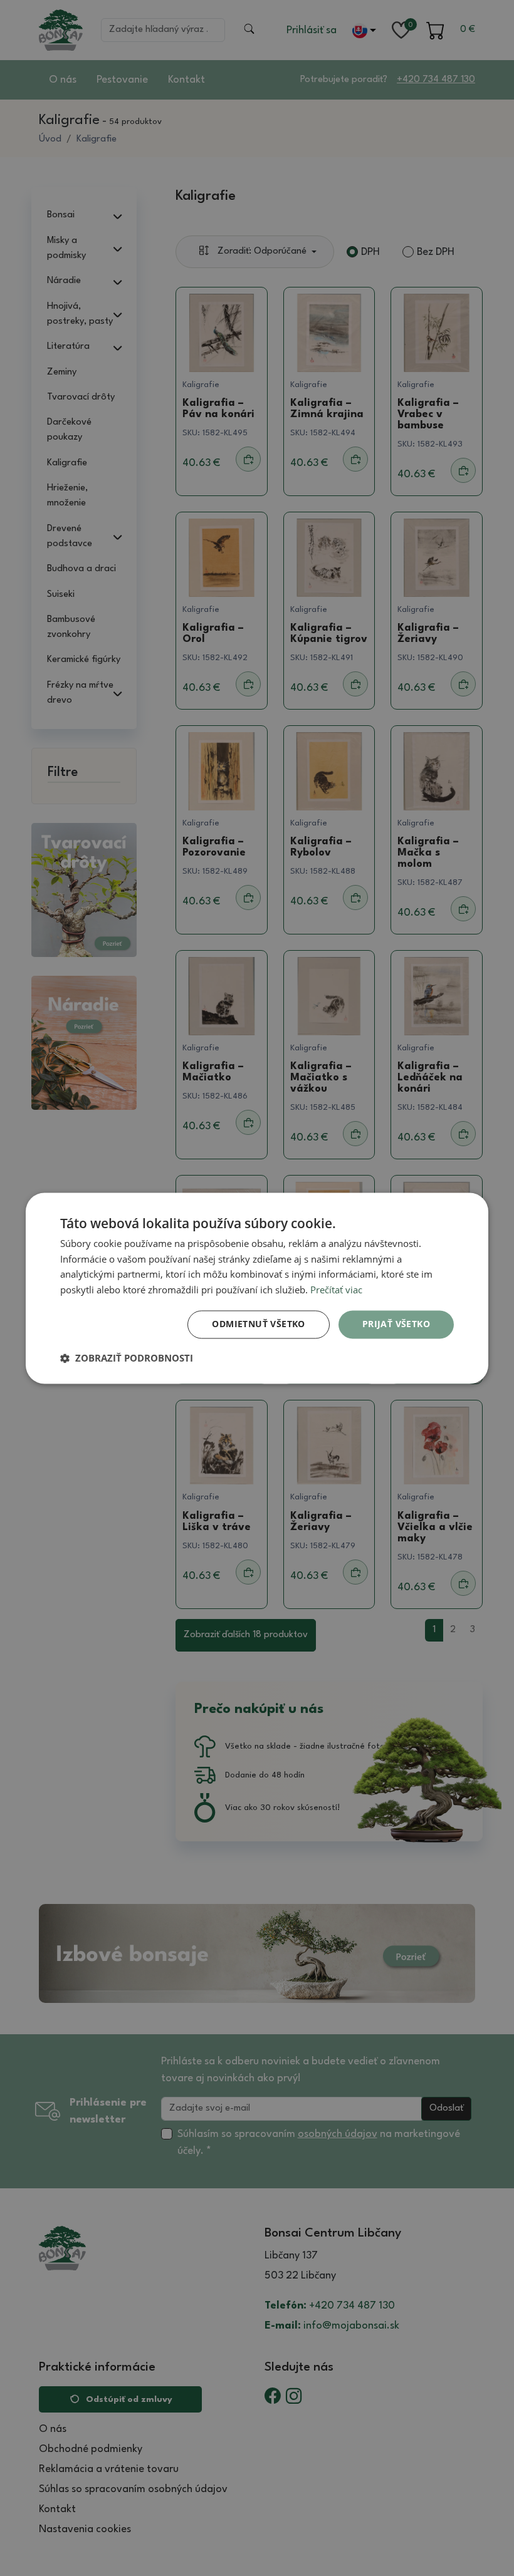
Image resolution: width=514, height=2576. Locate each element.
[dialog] (257, 1288)
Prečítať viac (336, 1290)
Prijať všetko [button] (396, 1324)
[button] (127, 1358)
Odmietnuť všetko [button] (258, 1324)
